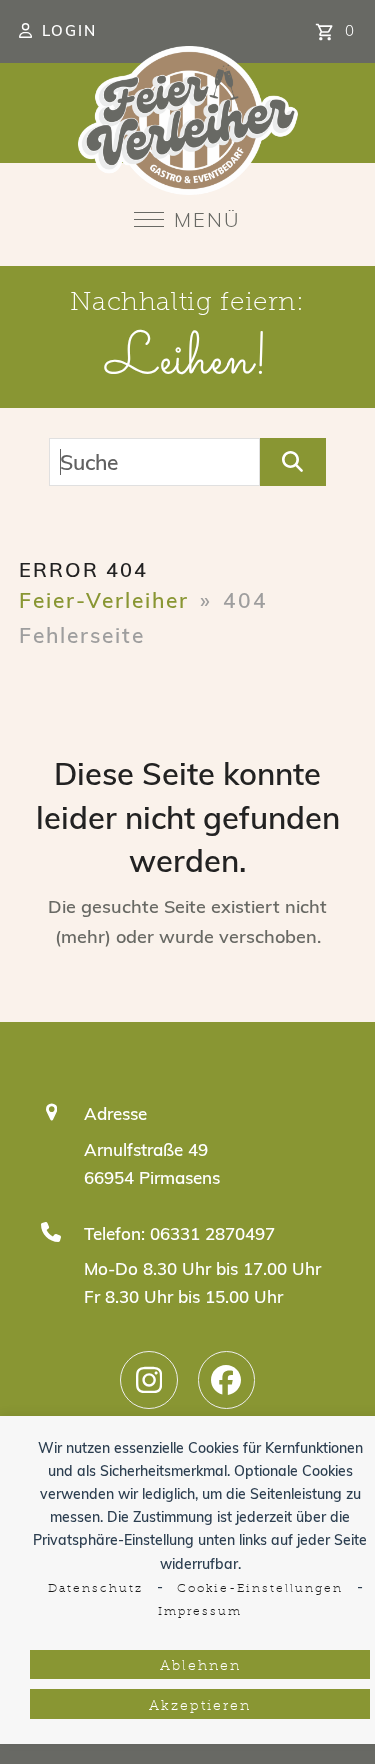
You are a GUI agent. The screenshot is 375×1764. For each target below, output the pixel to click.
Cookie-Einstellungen (260, 1589)
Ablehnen (200, 1666)
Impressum (200, 1612)
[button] (187, 219)
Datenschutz (95, 1589)
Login (69, 30)
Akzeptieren (200, 1706)
